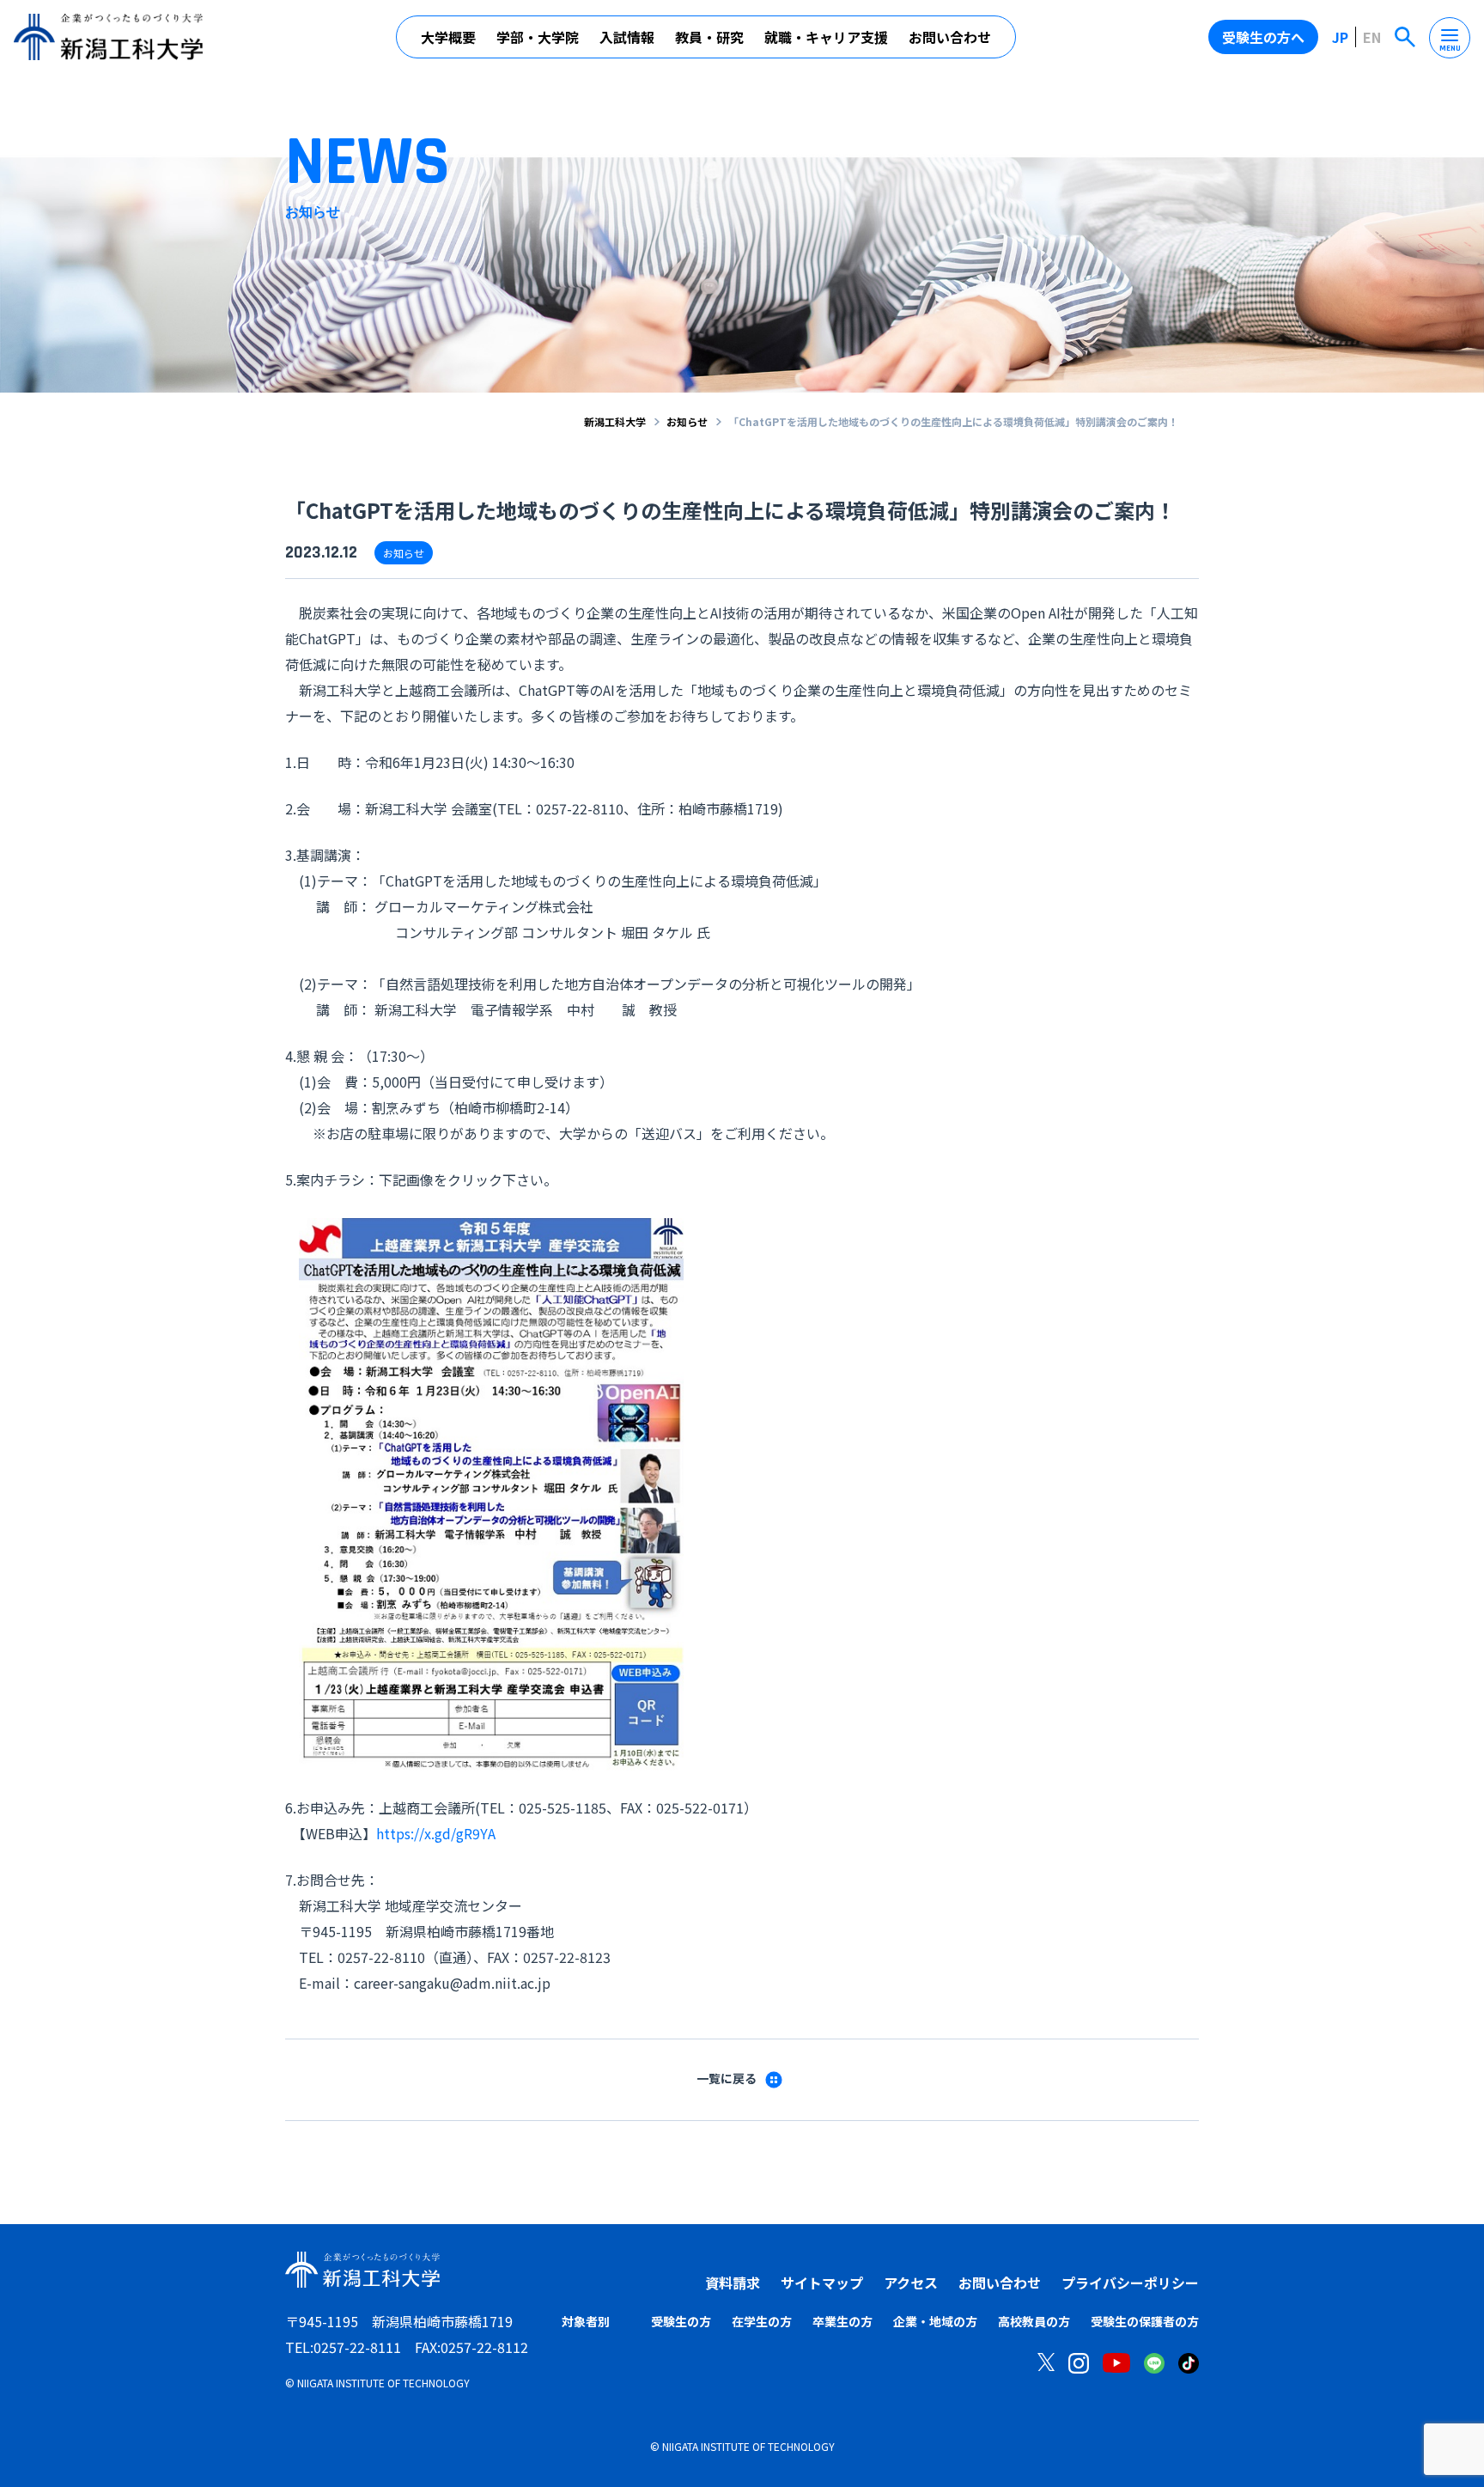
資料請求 (733, 2283)
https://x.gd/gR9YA (436, 1833)
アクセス (911, 2283)
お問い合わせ (950, 37)
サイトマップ (822, 2283)
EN (1372, 37)
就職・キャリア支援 (826, 37)
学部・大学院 (538, 37)
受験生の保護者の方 (1145, 2321)
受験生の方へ (1263, 37)
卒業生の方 (842, 2321)
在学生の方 (762, 2321)
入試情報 (627, 37)
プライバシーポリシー (1130, 2283)
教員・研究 (709, 37)
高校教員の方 (1034, 2321)
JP (1340, 37)
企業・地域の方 (935, 2321)
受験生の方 (681, 2321)
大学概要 (448, 37)
